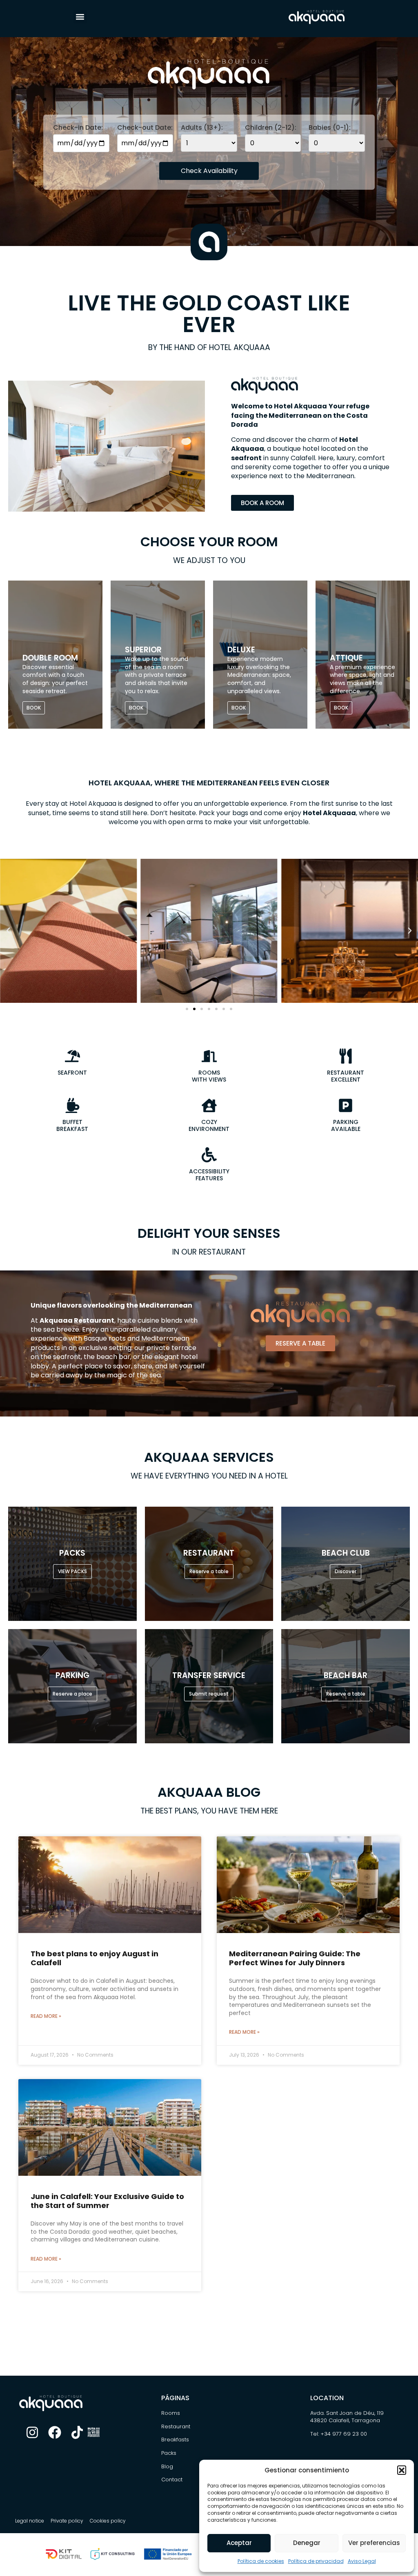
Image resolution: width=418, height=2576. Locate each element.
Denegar (307, 2543)
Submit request (209, 1694)
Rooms (171, 2413)
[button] (402, 2470)
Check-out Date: (145, 128)
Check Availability (209, 171)
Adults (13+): (202, 128)
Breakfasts (175, 2440)
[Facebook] (55, 2432)
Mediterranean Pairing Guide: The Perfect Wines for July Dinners (295, 1958)
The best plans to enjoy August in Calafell (94, 1958)
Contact (172, 2480)
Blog (167, 2466)
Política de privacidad (316, 2561)
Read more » (46, 2016)
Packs (169, 2453)
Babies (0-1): (330, 128)
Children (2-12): (271, 128)
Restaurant (176, 2426)
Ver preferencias (374, 2543)
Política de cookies (261, 2561)
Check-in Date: (78, 128)
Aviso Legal (362, 2561)
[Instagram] (32, 2432)
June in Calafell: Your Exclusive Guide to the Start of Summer (107, 2201)
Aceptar (239, 2543)
